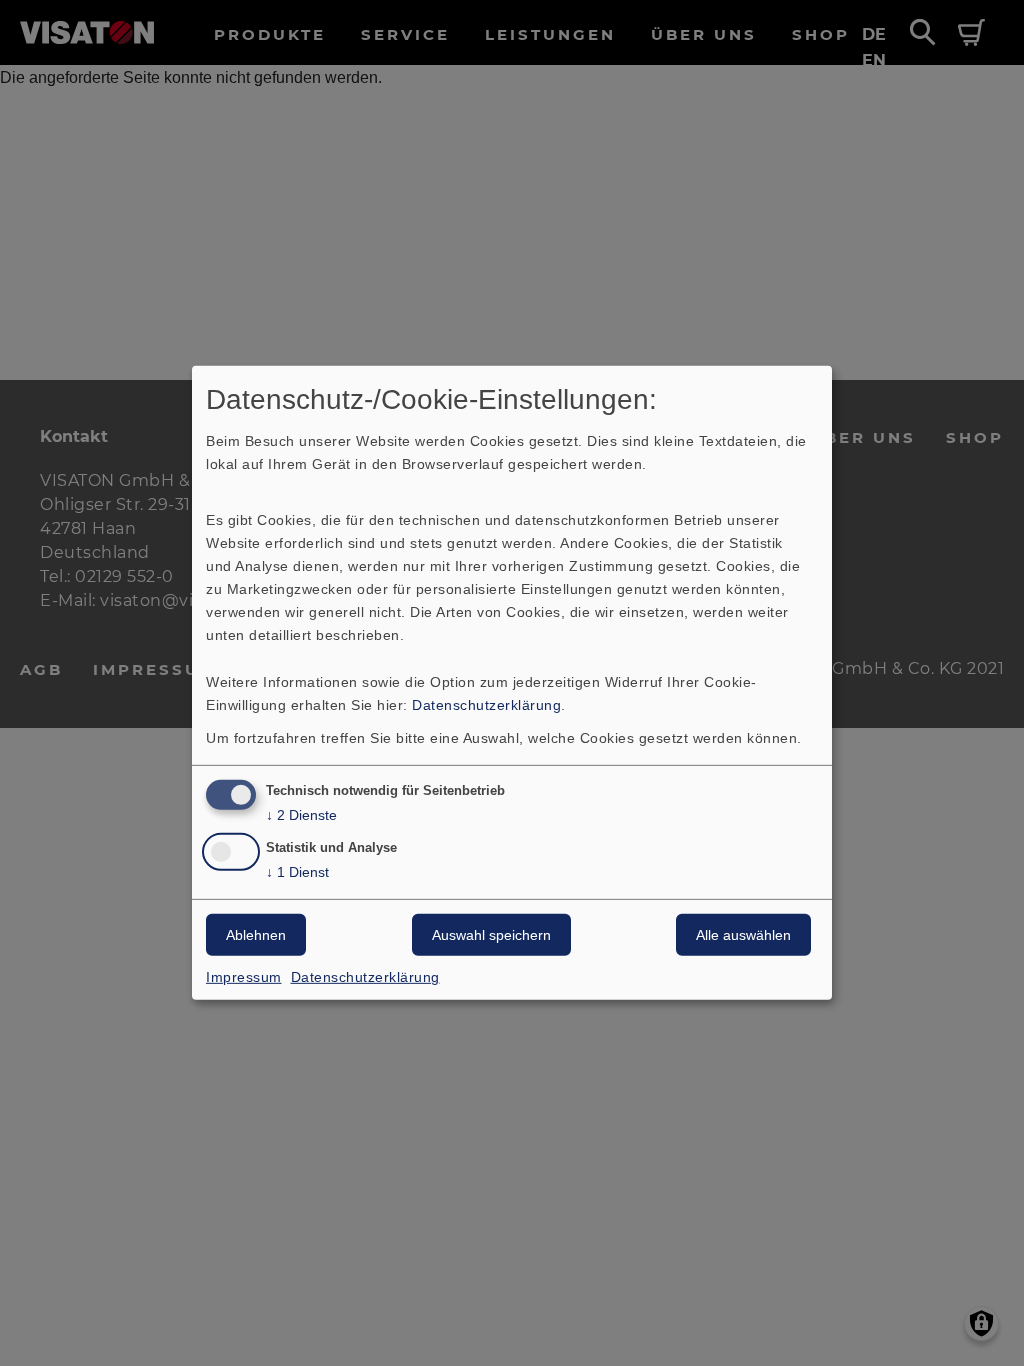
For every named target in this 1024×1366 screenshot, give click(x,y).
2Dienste (301, 814)
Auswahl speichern (491, 935)
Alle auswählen (743, 935)
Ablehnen (256, 935)
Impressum (244, 977)
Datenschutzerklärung (486, 704)
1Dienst (297, 872)
